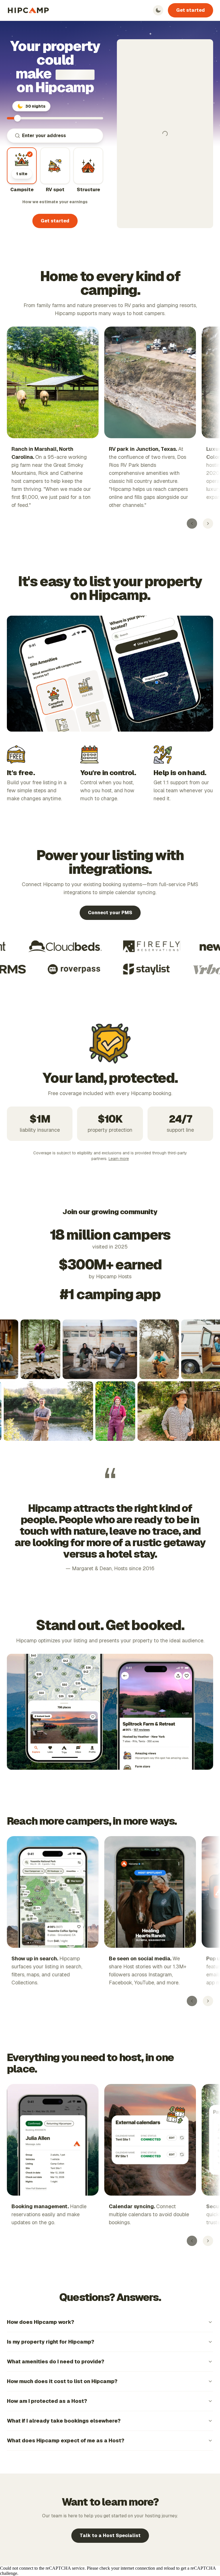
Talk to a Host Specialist (110, 2535)
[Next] (208, 524)
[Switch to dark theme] (158, 10)
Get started (190, 10)
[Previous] (192, 524)
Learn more (119, 1159)
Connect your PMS (110, 913)
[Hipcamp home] (28, 10)
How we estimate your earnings (55, 202)
